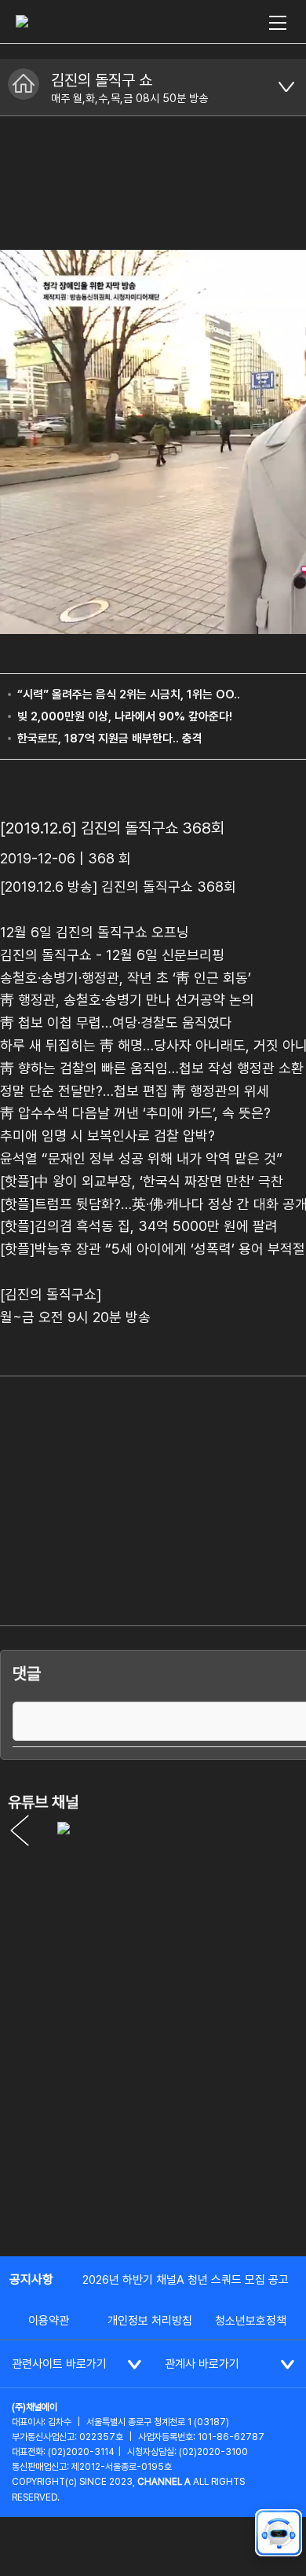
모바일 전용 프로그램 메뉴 (286, 87)
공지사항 (31, 2279)
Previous (20, 1830)
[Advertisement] (153, 2079)
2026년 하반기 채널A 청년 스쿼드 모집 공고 (186, 2280)
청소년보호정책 (251, 2321)
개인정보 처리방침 (150, 2321)
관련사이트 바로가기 (59, 2364)
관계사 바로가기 (202, 2364)
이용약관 (49, 2321)
